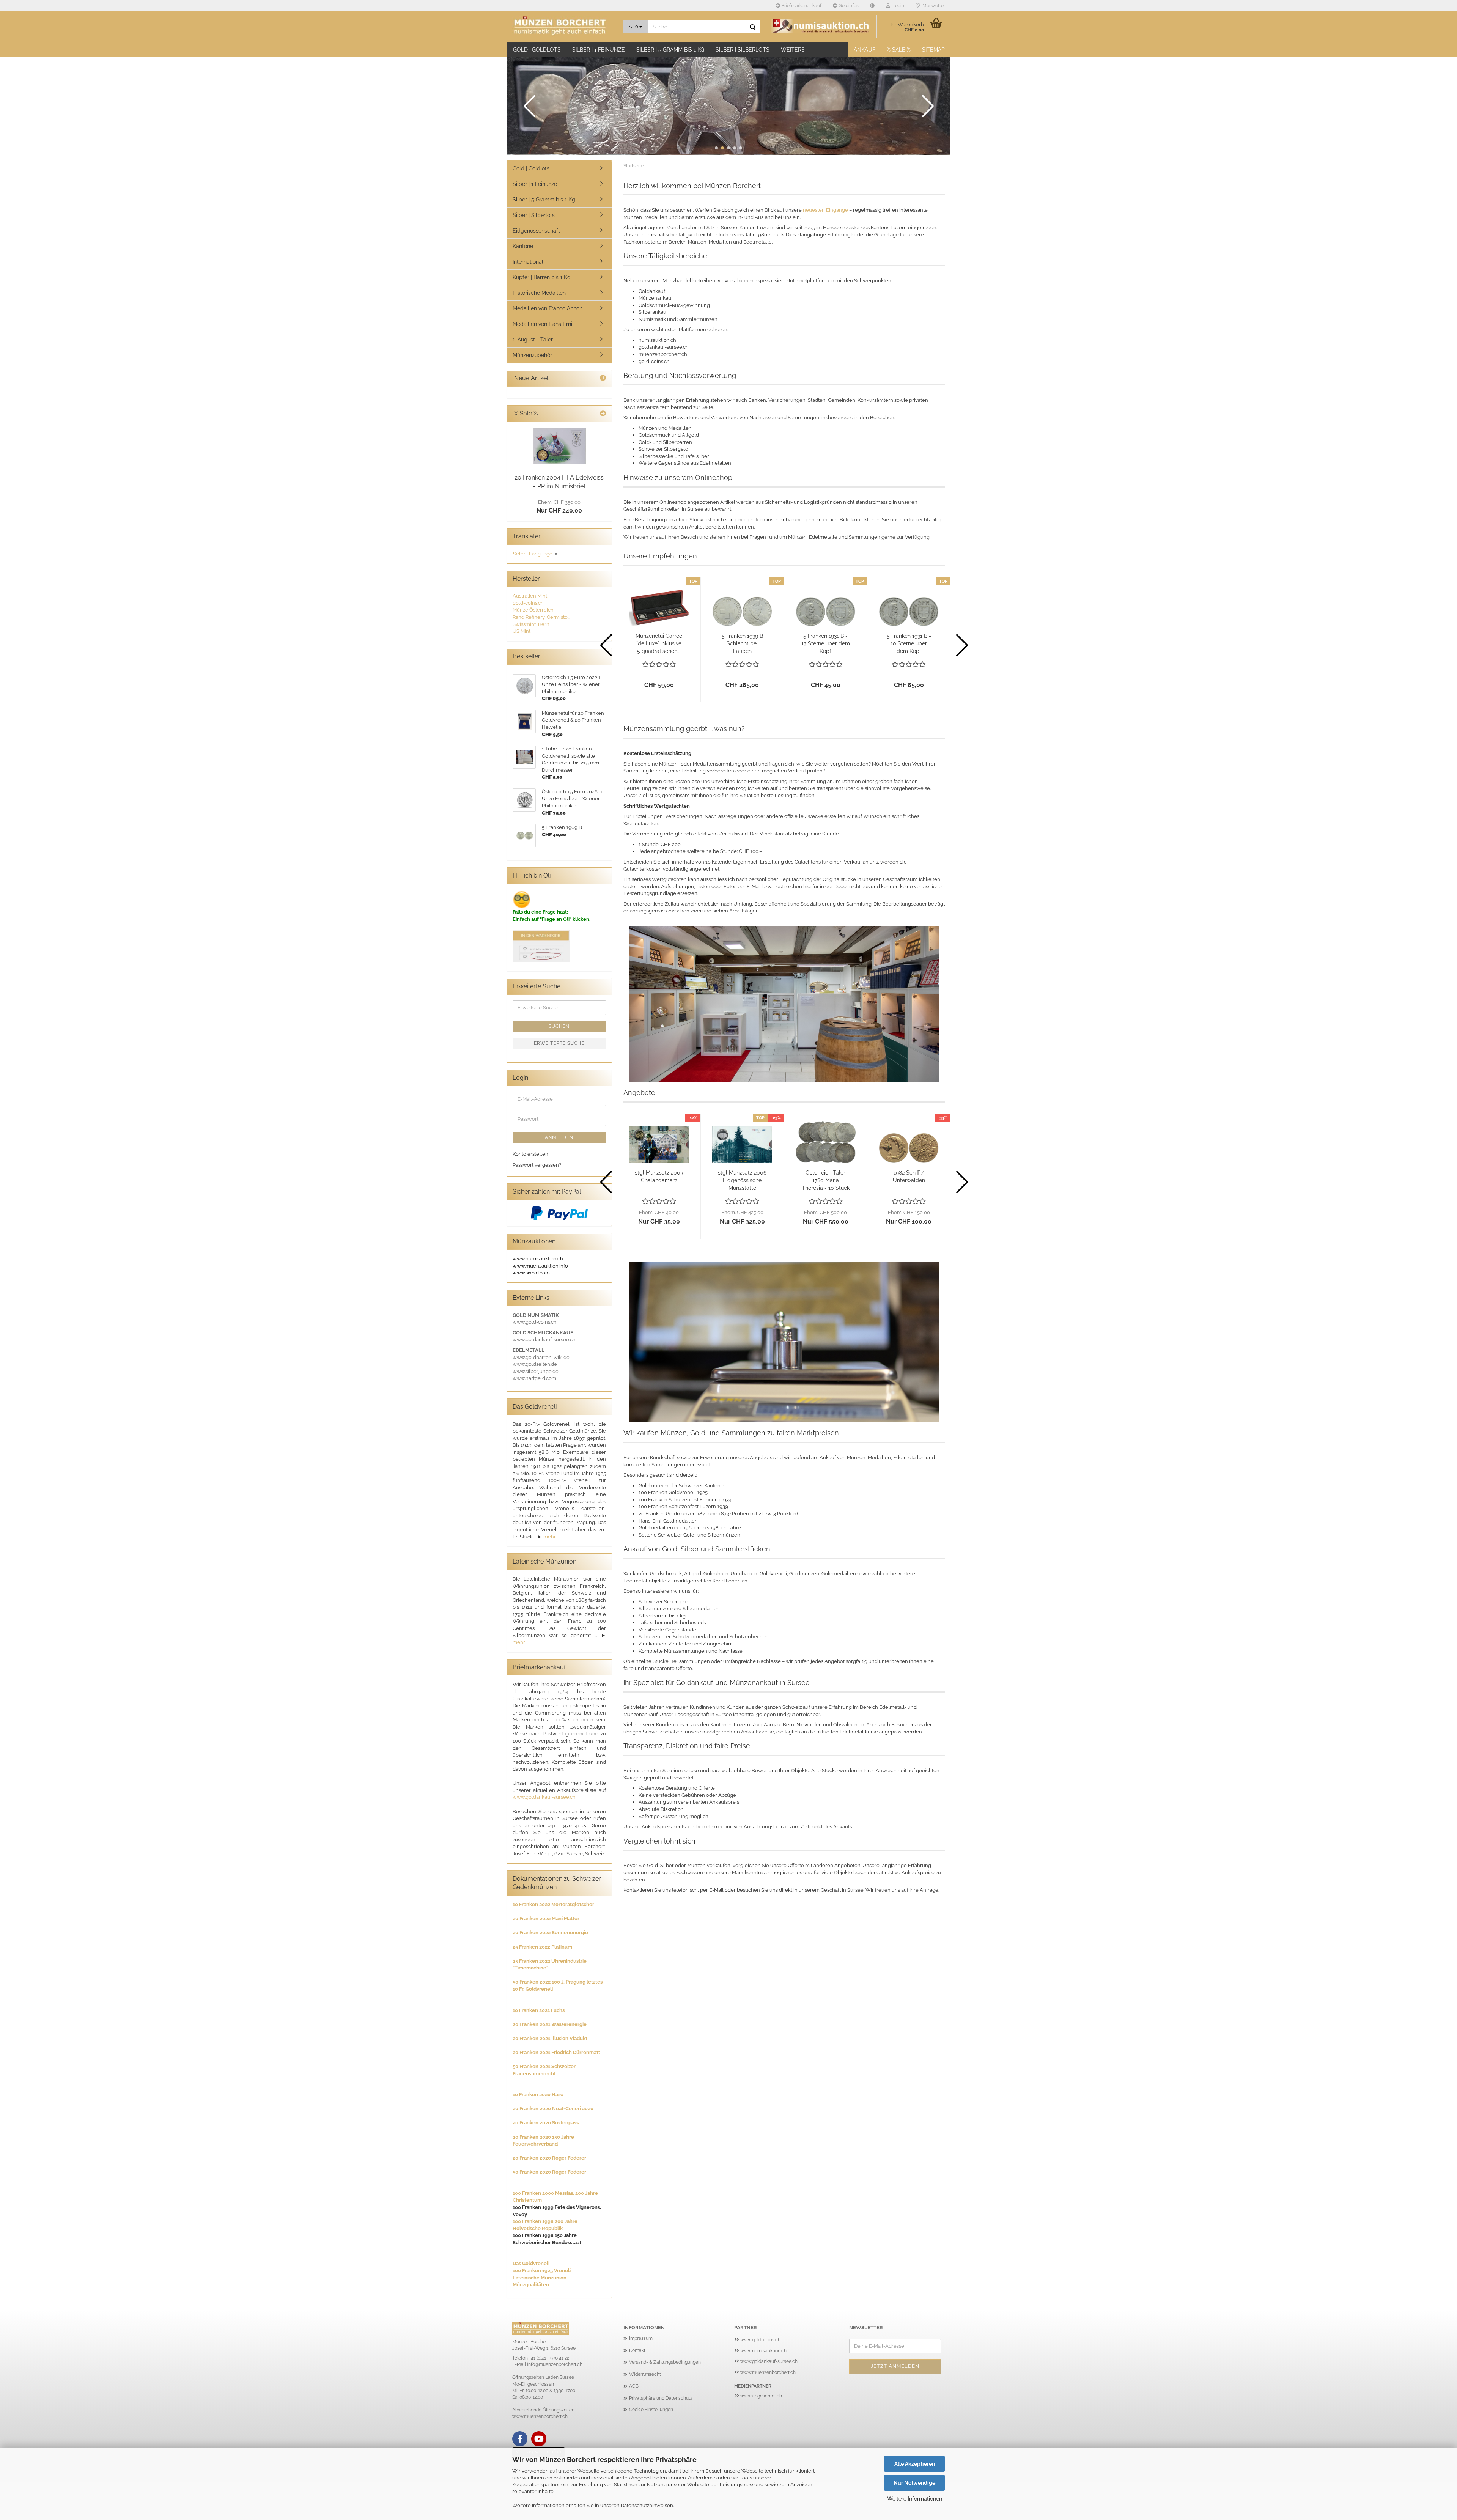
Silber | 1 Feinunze (599, 50)
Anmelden (559, 1137)
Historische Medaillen (539, 293)
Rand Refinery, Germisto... (541, 617)
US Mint (522, 631)
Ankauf (865, 50)
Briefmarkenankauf (801, 6)
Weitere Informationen (915, 2499)
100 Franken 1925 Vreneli (542, 2271)
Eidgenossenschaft (536, 231)
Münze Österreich (533, 610)
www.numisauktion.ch (763, 2351)
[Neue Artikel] (603, 378)
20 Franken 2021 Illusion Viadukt (550, 2038)
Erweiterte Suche (559, 1043)
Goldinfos (848, 6)
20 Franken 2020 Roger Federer (549, 2158)
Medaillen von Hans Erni (542, 324)
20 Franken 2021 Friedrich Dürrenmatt (556, 2052)
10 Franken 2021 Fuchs (539, 2010)
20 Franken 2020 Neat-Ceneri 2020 (553, 2109)
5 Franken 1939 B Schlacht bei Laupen (742, 643)
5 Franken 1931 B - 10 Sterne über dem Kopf (909, 643)
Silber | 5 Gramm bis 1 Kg (670, 50)
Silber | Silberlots (743, 50)
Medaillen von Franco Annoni (548, 308)
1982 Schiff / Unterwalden (909, 1177)
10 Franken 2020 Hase (538, 2094)
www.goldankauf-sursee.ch (544, 1797)
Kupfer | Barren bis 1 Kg (542, 277)
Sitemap (933, 50)
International (528, 262)
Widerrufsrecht (645, 2374)
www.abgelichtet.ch (761, 2396)
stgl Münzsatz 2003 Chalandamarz (659, 1177)
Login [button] (897, 6)
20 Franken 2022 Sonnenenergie (550, 1932)
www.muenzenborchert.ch (768, 2372)
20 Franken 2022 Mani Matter (546, 1918)
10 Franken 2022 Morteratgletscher (553, 1904)
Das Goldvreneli (531, 2263)
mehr (550, 1537)
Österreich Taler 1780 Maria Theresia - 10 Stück (826, 1180)
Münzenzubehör (532, 355)
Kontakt (637, 2350)
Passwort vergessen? (537, 1165)
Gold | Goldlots (537, 50)
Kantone (523, 246)
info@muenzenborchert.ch (555, 2364)
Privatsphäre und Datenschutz (661, 2398)
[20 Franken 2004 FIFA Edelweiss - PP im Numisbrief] (559, 446)
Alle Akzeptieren (915, 2464)
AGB (634, 2386)
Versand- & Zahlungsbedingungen (665, 2362)
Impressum (641, 2338)
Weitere (793, 50)
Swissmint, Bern (531, 624)
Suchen (559, 1026)
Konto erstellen (530, 1154)
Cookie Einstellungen (651, 2410)
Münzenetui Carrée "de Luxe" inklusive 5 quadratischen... (659, 643)
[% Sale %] (603, 414)
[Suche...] (753, 27)
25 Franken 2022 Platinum (542, 1947)
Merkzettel (932, 6)
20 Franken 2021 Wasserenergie (550, 2024)
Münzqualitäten (531, 2285)
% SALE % (899, 50)
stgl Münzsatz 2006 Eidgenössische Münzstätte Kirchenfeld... (742, 1181)
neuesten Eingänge (825, 210)
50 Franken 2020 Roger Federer (549, 2172)
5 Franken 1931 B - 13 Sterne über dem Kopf (826, 643)
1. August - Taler (533, 340)
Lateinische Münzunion (540, 2278)
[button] (872, 6)
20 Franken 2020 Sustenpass (546, 2123)
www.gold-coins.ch (760, 2340)
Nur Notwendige (914, 2483)
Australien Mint (530, 596)
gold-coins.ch (528, 603)
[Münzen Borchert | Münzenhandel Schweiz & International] (562, 27)
